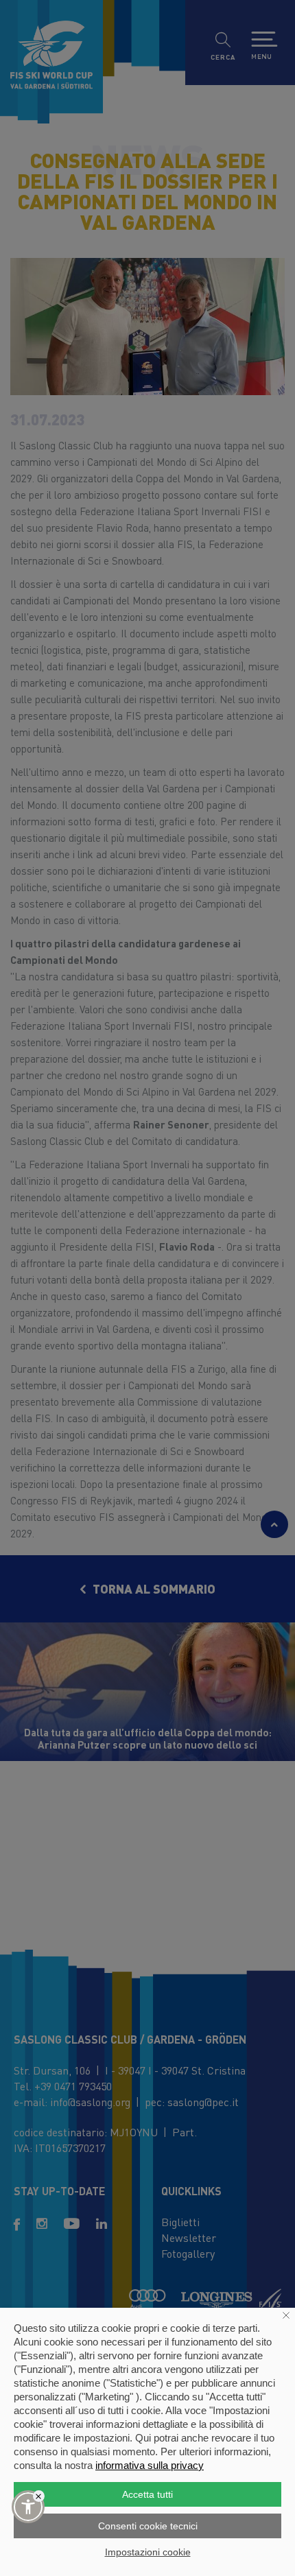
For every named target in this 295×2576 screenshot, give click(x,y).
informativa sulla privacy (150, 2465)
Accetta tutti (147, 2494)
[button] (28, 2507)
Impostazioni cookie (148, 2552)
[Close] (39, 2496)
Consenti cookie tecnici (148, 2526)
